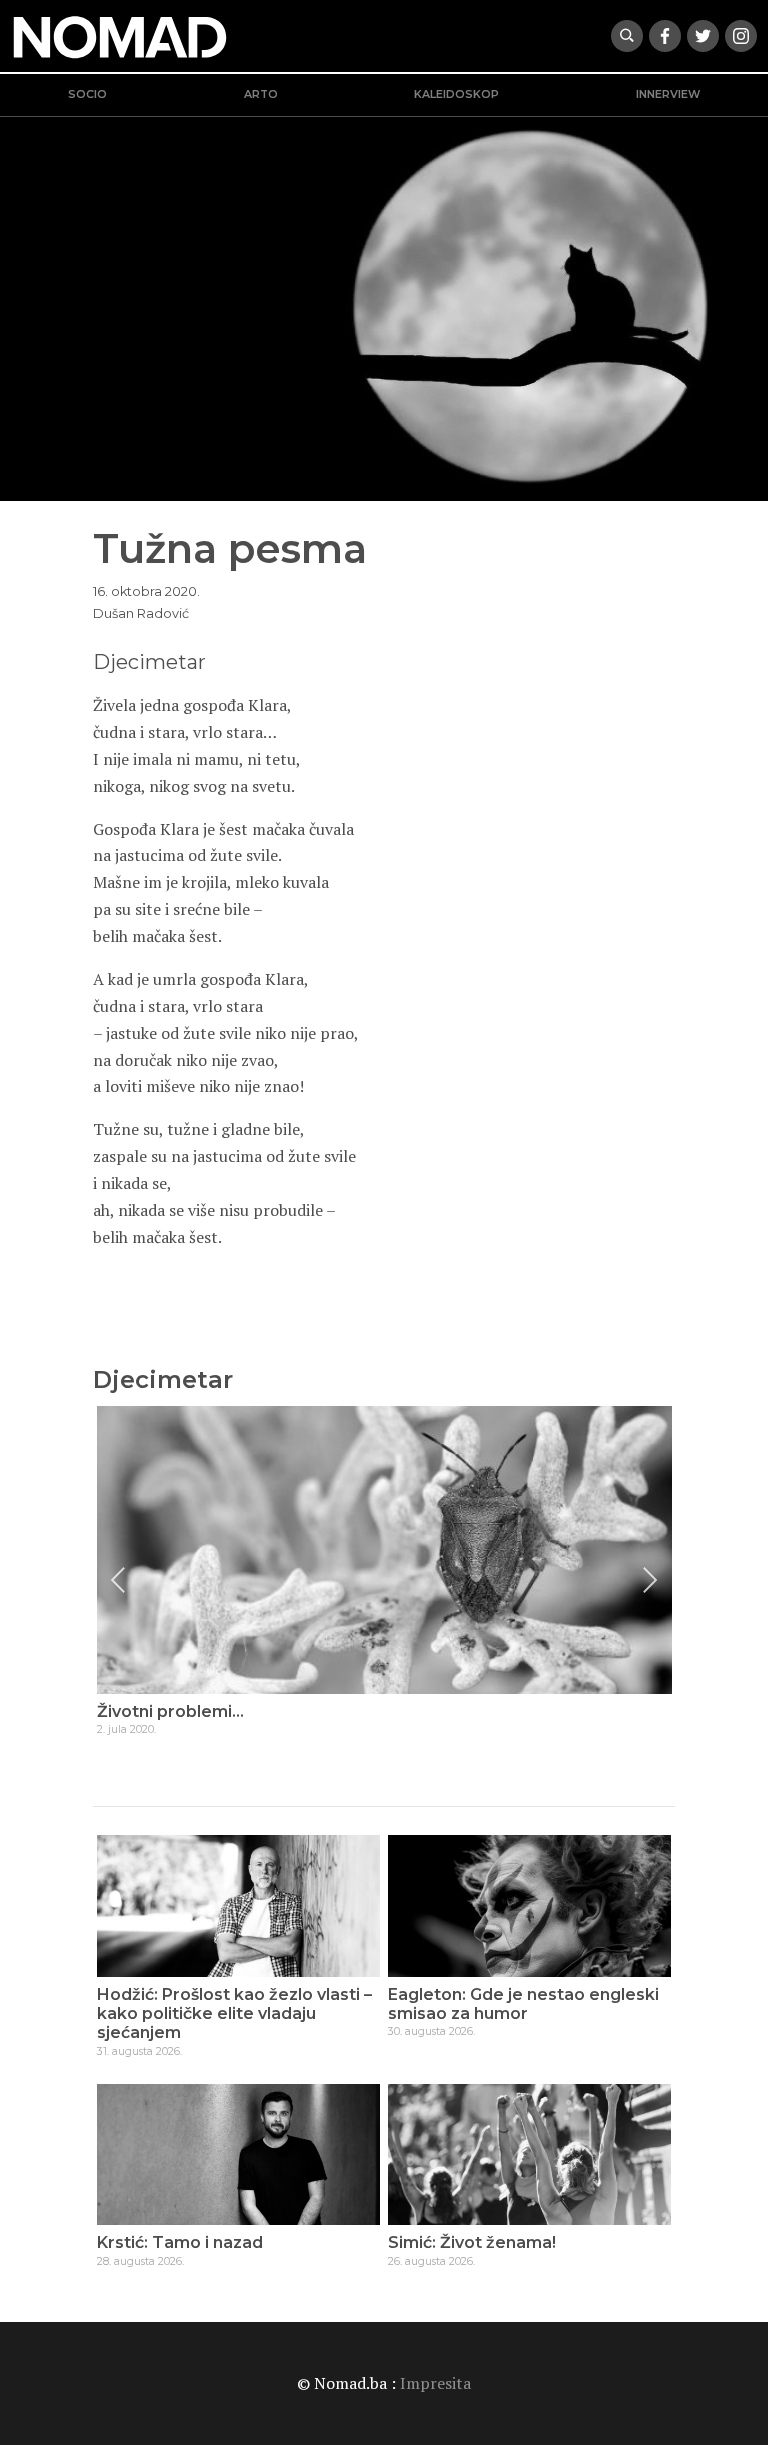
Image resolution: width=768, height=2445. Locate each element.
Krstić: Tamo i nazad (180, 2242)
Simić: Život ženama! (472, 2242)
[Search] (627, 36)
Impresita (435, 2383)
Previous (118, 1580)
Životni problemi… (170, 1711)
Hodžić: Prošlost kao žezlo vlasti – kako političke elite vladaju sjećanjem (234, 2013)
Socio (87, 94)
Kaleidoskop (456, 94)
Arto (261, 94)
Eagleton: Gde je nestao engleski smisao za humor (523, 2004)
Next (650, 1580)
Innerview (668, 94)
